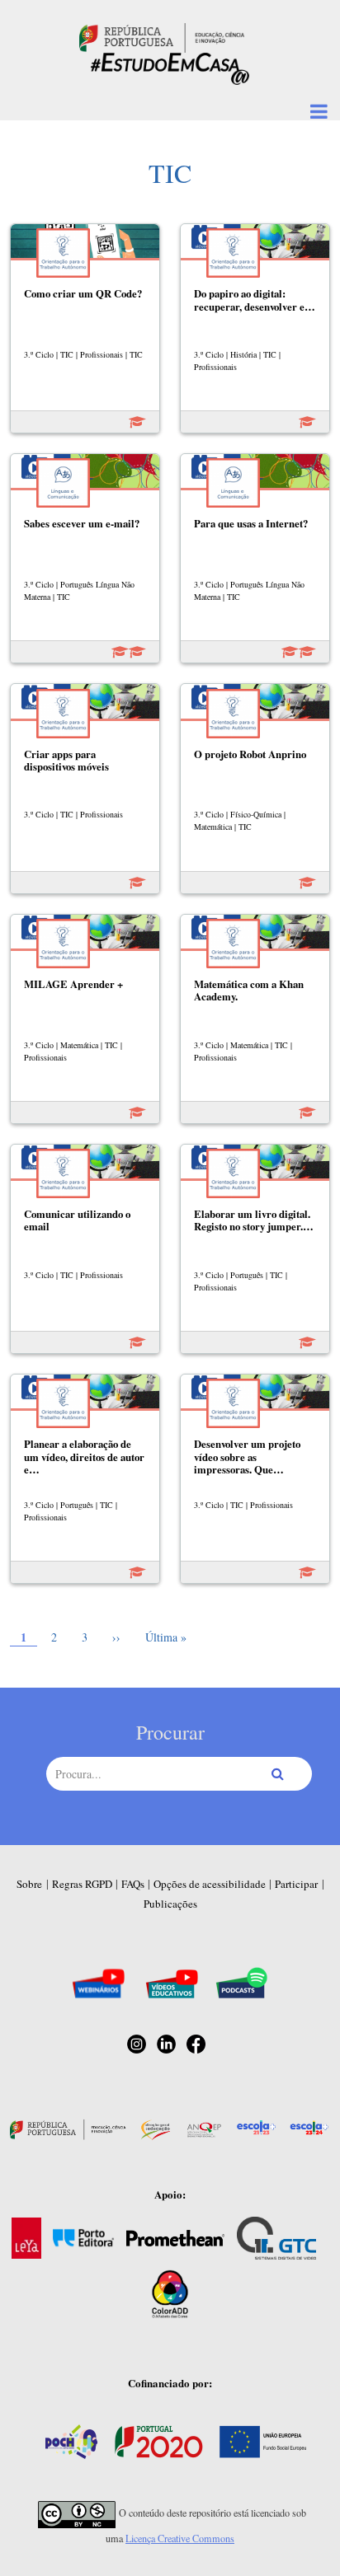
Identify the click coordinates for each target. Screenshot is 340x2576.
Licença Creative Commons (180, 2538)
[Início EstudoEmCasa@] (162, 36)
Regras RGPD (82, 1884)
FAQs (133, 1884)
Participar (296, 1884)
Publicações (170, 1904)
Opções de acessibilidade (210, 1884)
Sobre (29, 1884)
